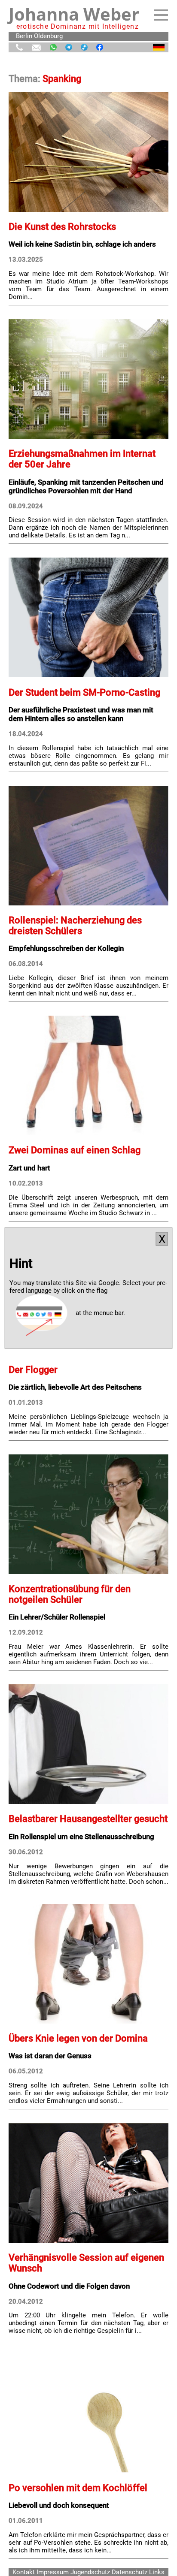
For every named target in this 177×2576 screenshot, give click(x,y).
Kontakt (24, 2572)
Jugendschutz (90, 2572)
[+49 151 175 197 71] (19, 48)
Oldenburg (48, 36)
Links (157, 2572)
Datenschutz (130, 2572)
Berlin (24, 36)
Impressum (53, 2572)
